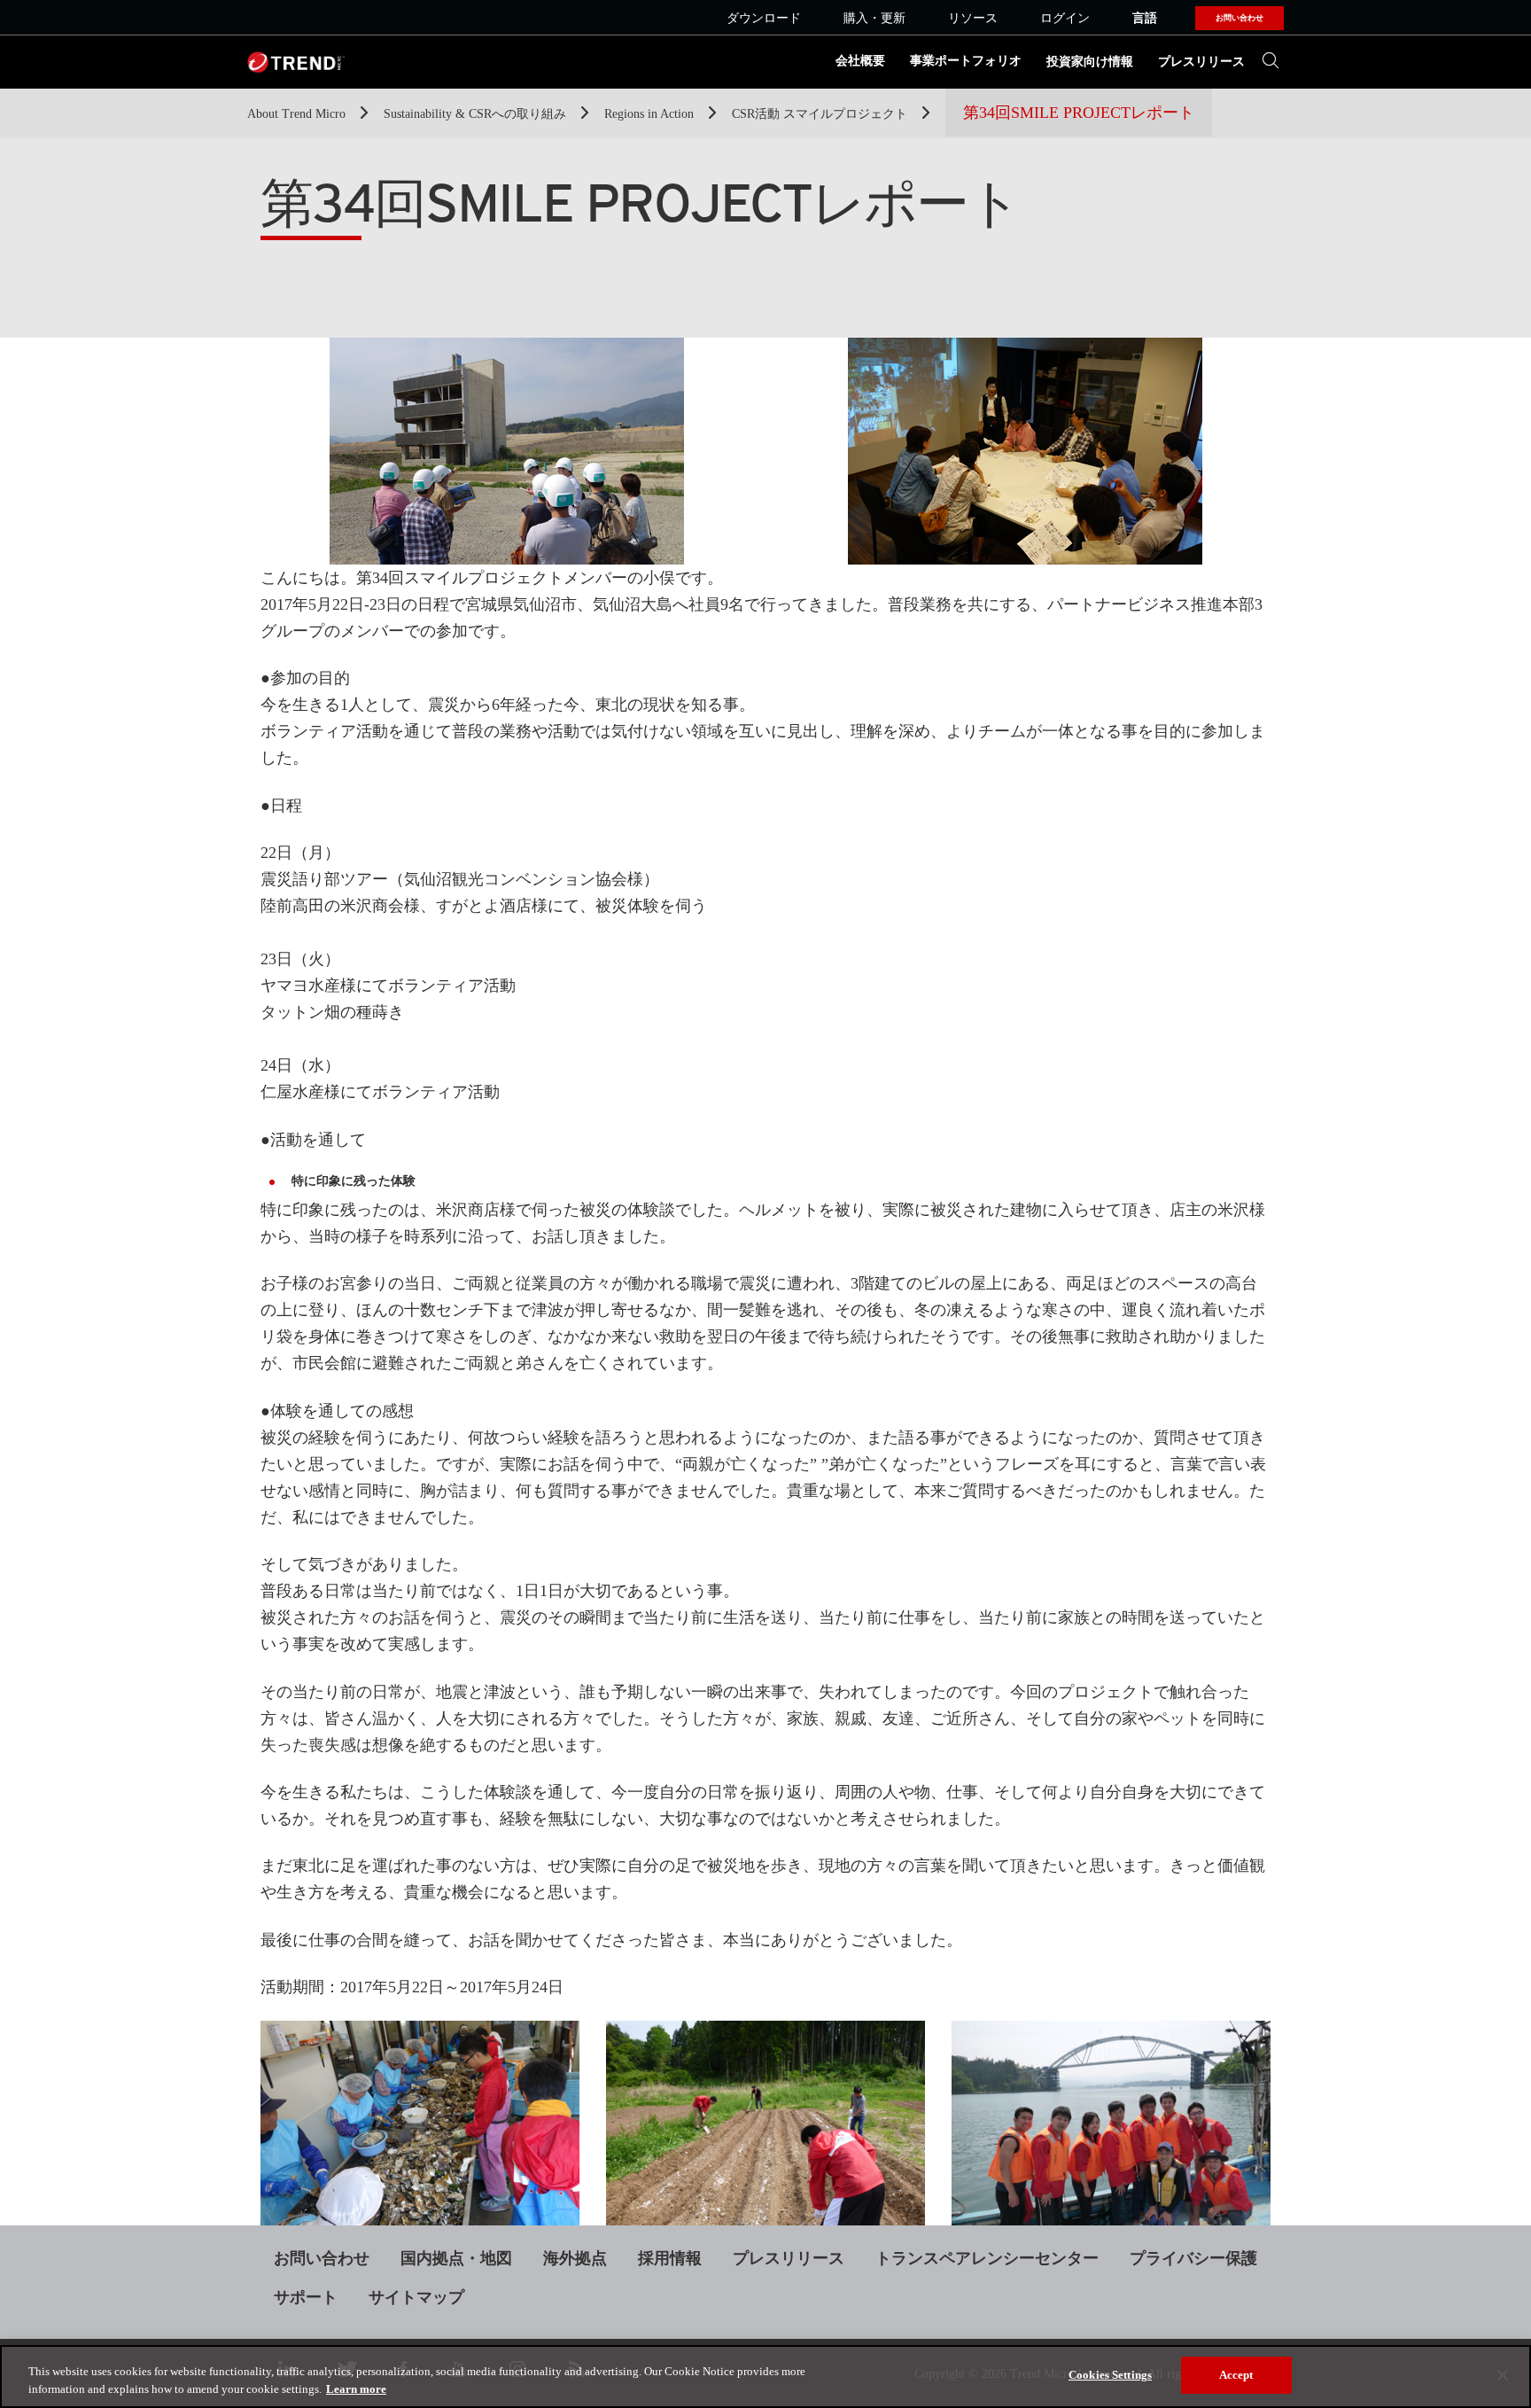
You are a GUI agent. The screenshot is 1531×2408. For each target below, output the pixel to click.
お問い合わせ (322, 2258)
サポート (306, 2297)
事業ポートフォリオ (966, 61)
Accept (1236, 2375)
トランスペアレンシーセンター (987, 2258)
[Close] (1503, 2375)
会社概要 (860, 61)
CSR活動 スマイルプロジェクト (821, 114)
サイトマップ (416, 2297)
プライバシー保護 (1193, 2258)
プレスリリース (1201, 62)
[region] (765, 2377)
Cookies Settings (1110, 2375)
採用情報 (670, 2258)
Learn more (356, 2389)
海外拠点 (575, 2258)
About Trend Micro (298, 114)
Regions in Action (651, 114)
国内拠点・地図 (456, 2258)
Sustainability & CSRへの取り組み (477, 114)
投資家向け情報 (1090, 62)
